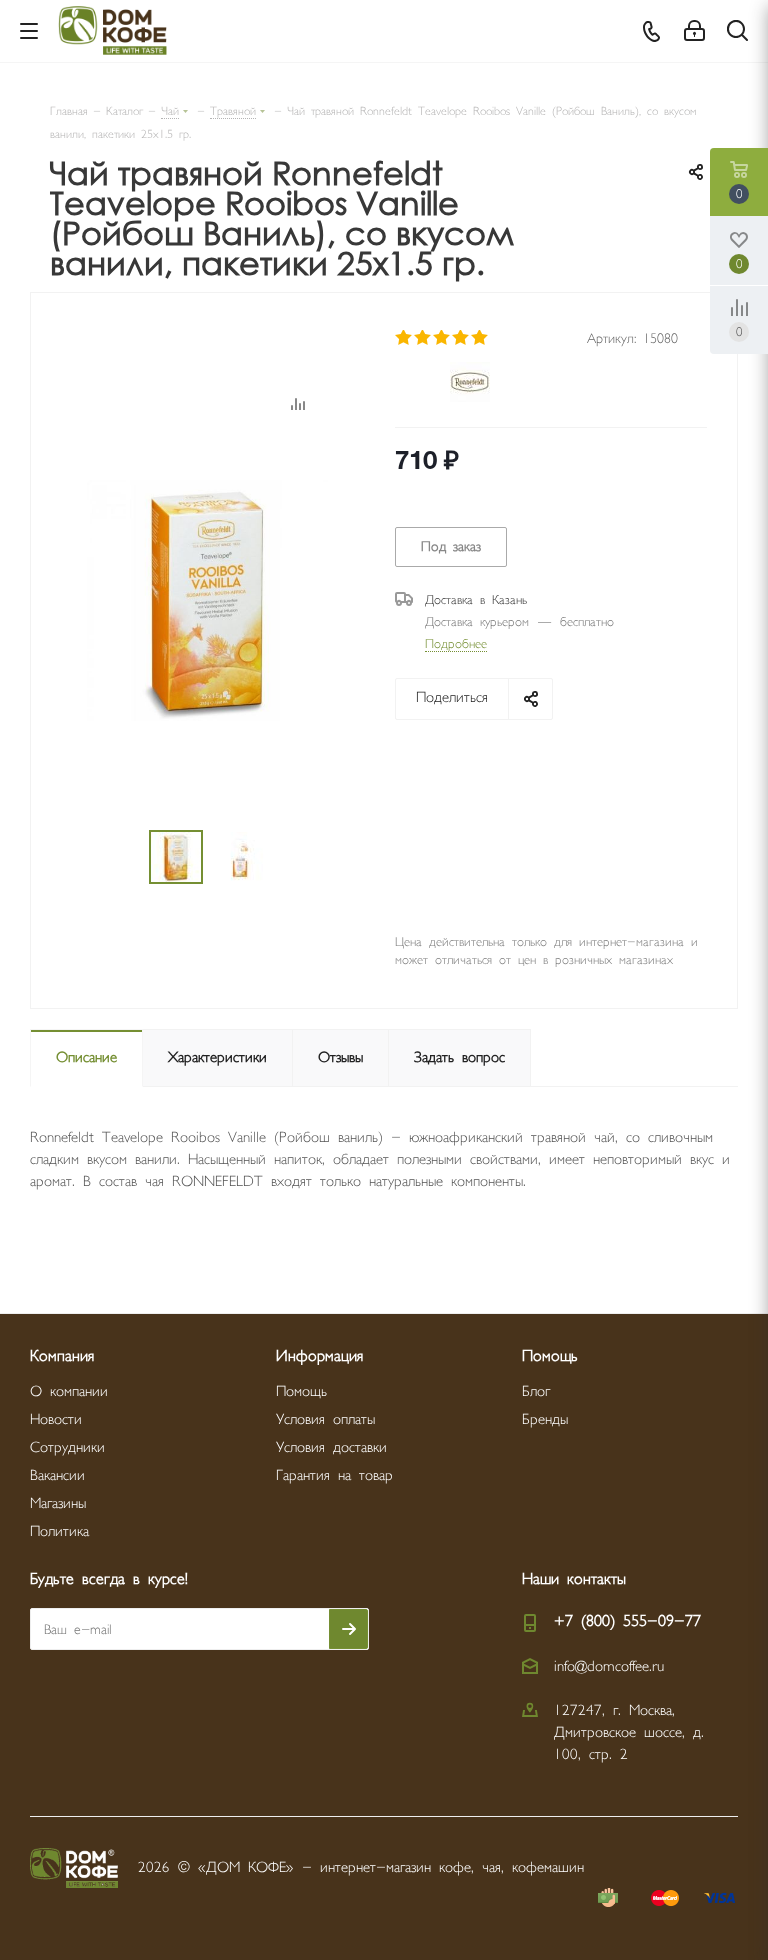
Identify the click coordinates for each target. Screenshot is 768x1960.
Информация (319, 1356)
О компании (69, 1391)
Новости (56, 1419)
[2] (423, 338)
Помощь (301, 1391)
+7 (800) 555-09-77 (627, 1621)
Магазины (58, 1503)
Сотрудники (67, 1447)
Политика (59, 1531)
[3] (442, 338)
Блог (536, 1391)
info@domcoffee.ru (609, 1666)
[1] (404, 338)
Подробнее (456, 644)
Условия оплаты (325, 1419)
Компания (62, 1356)
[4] (461, 338)
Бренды (545, 1419)
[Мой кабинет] (694, 31)
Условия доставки (331, 1447)
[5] (480, 338)
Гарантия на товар (334, 1475)
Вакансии (57, 1475)
